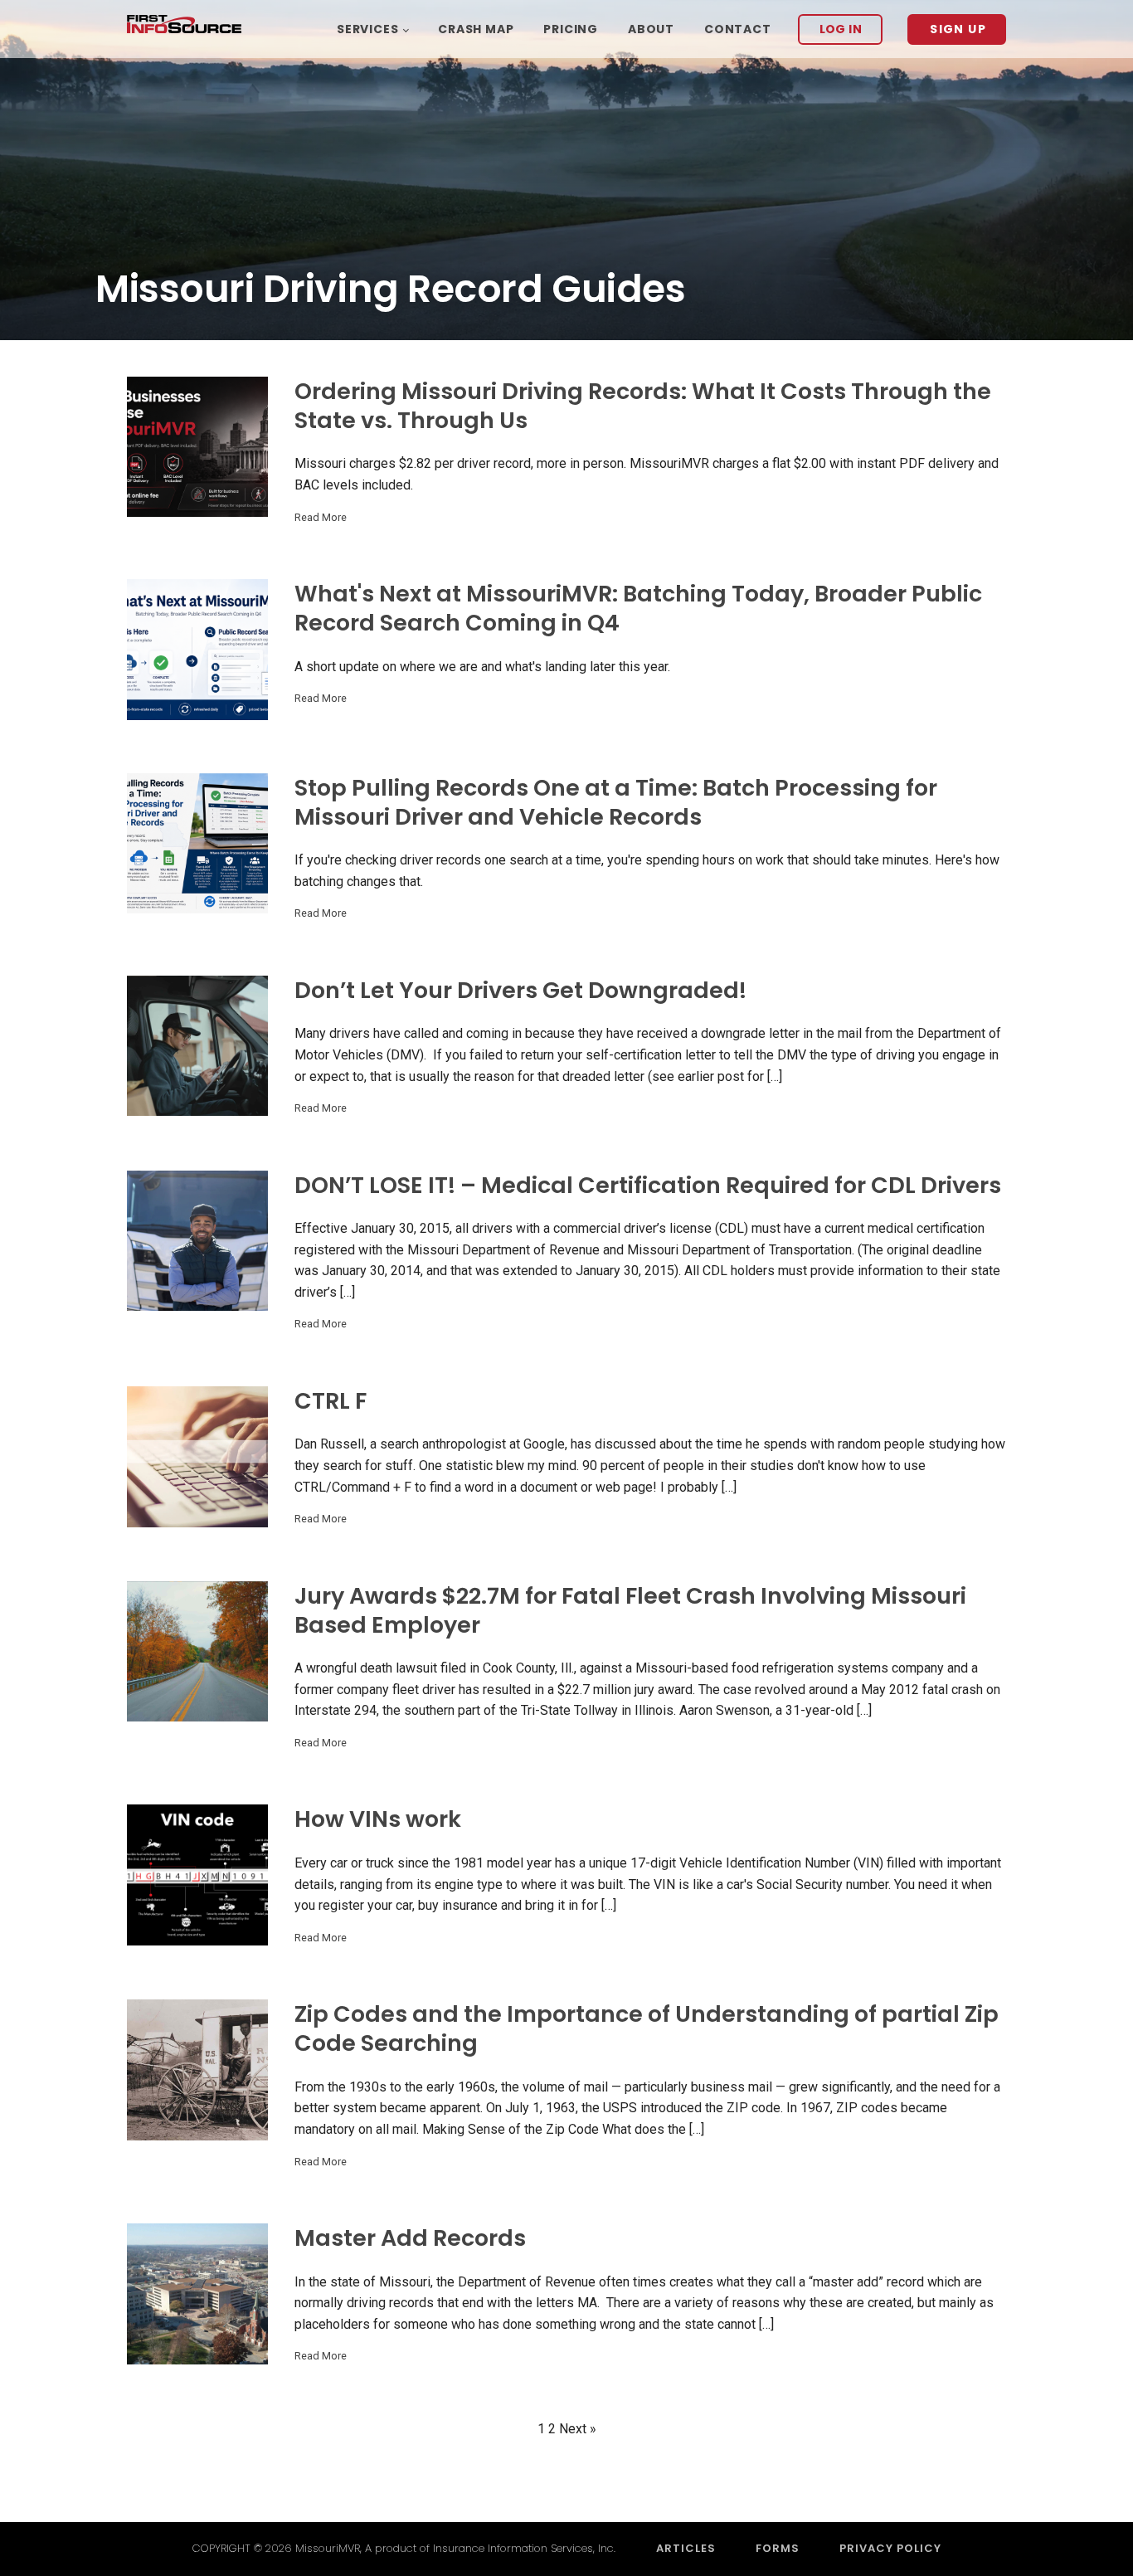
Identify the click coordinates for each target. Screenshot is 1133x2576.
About (651, 29)
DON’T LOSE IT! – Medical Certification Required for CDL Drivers (648, 1185)
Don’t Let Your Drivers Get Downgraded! (520, 990)
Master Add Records (410, 2238)
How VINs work (378, 1819)
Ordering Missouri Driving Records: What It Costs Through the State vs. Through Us (643, 406)
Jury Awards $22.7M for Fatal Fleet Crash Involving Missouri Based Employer (630, 1610)
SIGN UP (958, 29)
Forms (778, 2548)
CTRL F (331, 1401)
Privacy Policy (890, 2548)
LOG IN (841, 29)
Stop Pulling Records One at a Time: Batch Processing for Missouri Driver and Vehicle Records (616, 802)
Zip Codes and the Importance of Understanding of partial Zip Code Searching (647, 2028)
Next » (578, 2429)
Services (367, 29)
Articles (686, 2548)
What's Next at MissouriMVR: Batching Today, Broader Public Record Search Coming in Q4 (638, 608)
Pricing (571, 29)
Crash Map (476, 29)
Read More (321, 517)
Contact (738, 29)
